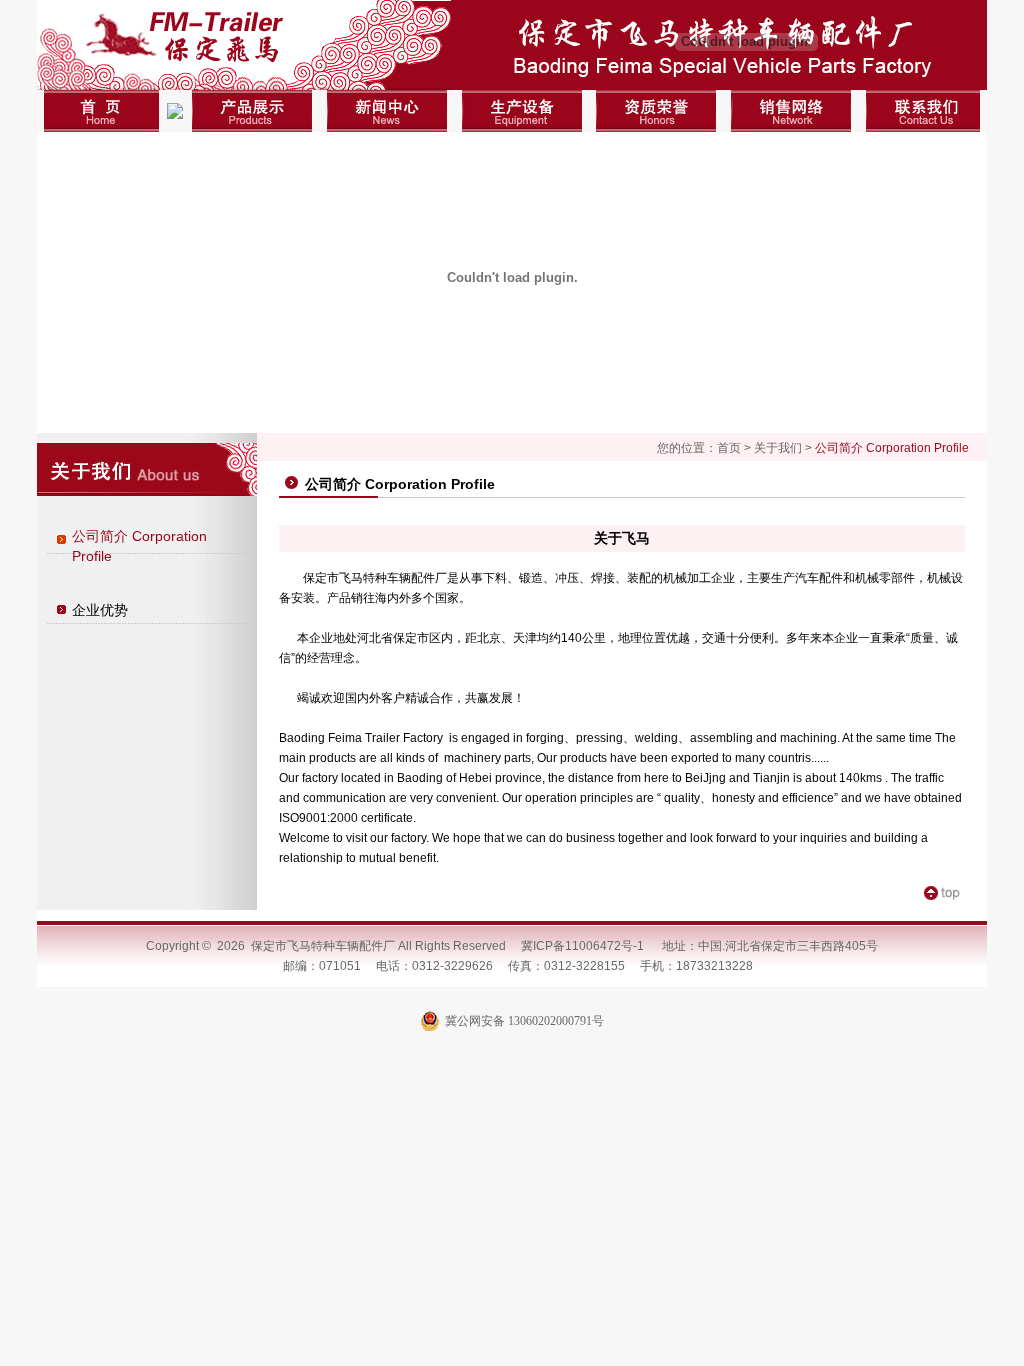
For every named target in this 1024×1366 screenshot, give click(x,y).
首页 (729, 448)
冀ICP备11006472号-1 (582, 946)
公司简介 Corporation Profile (139, 546)
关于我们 (778, 448)
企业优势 (100, 610)
